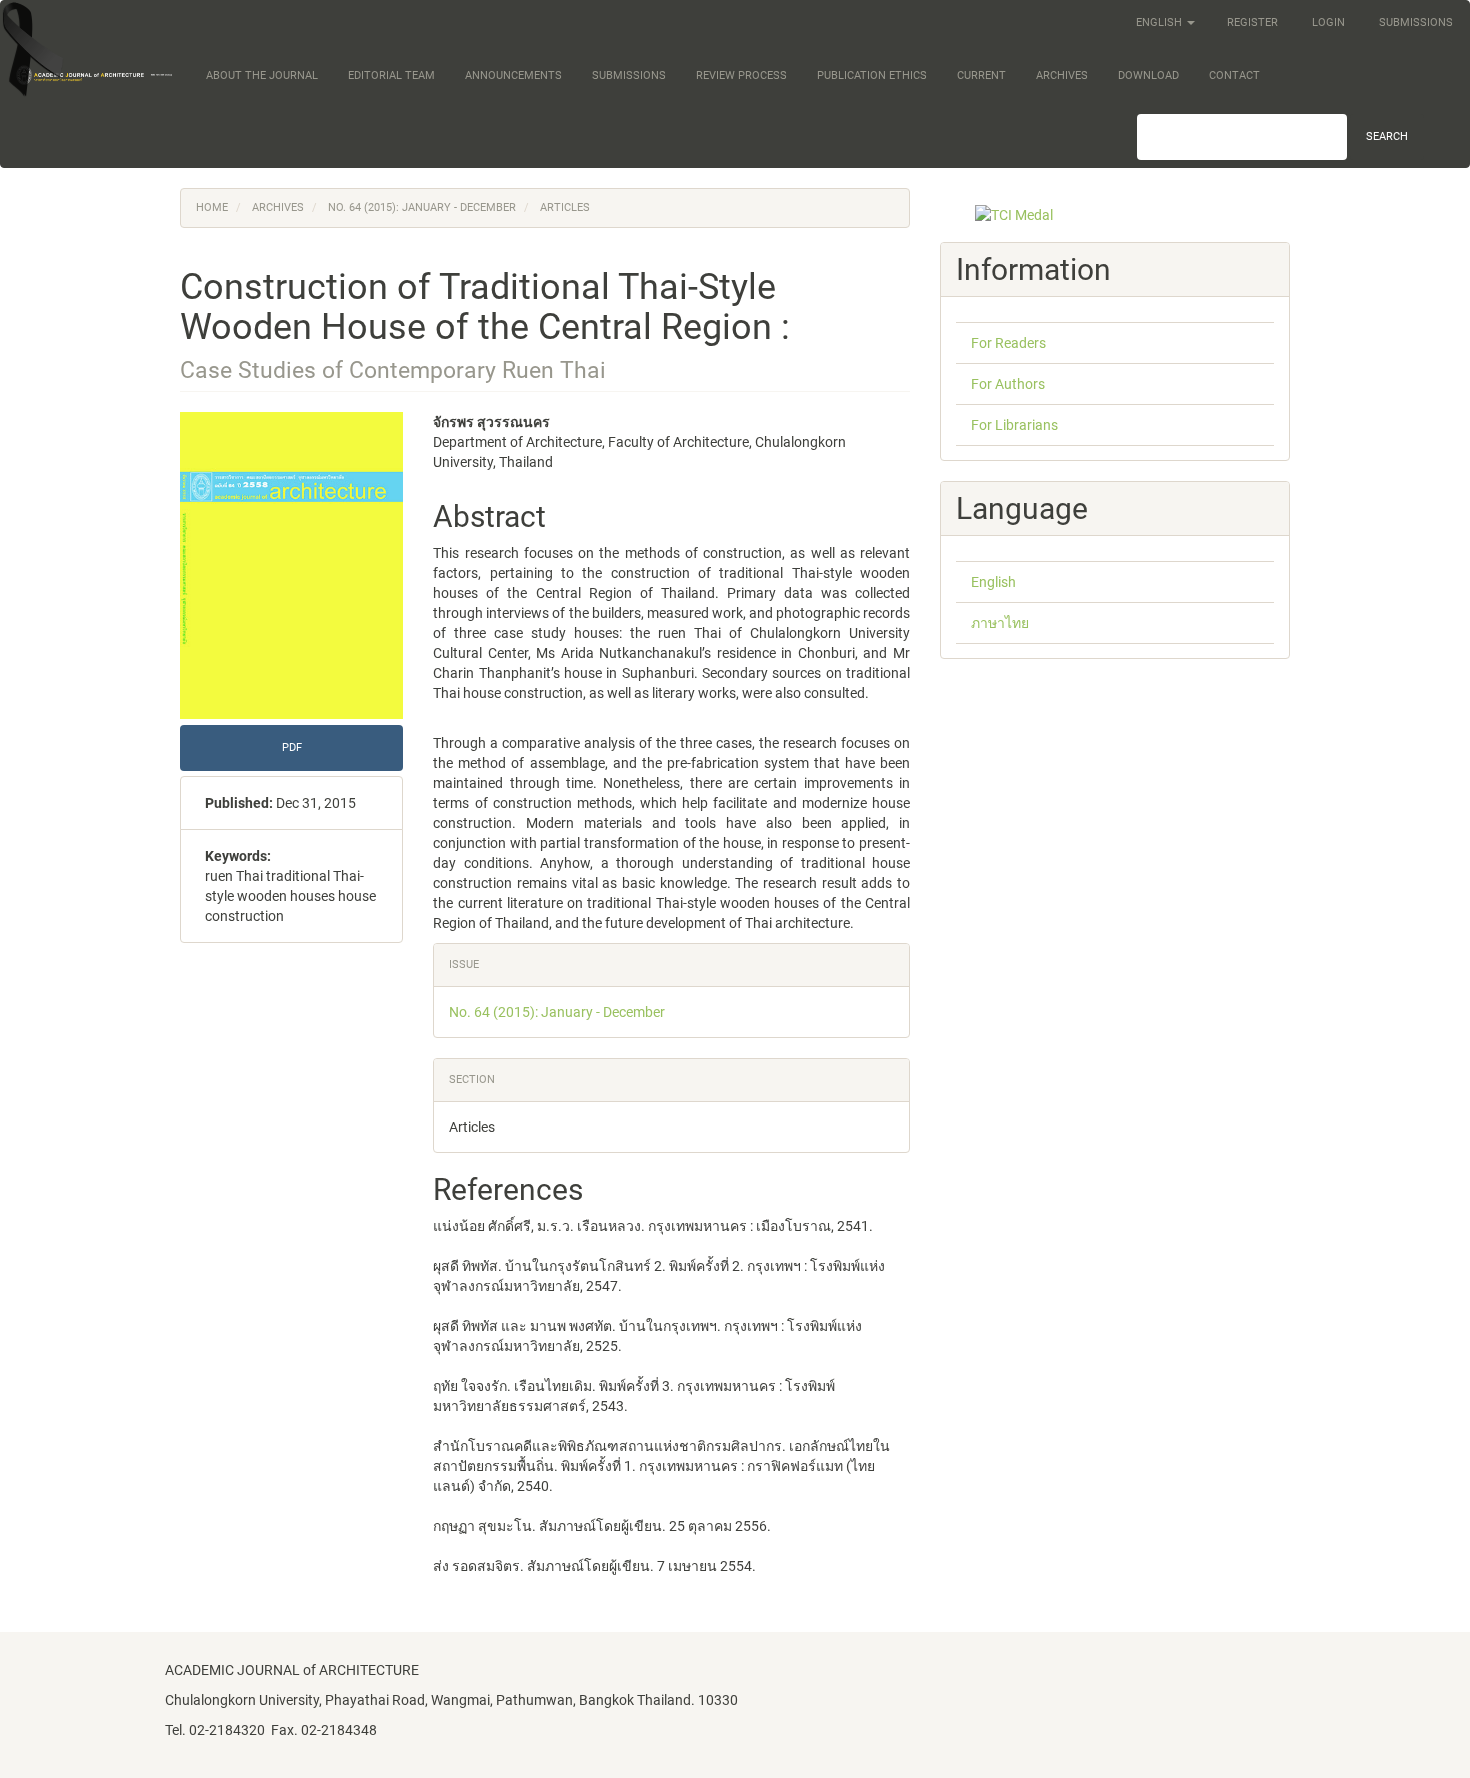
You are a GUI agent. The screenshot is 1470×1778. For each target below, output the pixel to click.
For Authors (1008, 384)
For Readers (1008, 343)
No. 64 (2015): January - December (422, 207)
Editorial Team (391, 75)
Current (981, 75)
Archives (1062, 75)
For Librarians (1014, 425)
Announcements (513, 75)
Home (212, 207)
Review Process (741, 75)
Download (1148, 75)
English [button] (1160, 22)
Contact (1234, 75)
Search (1387, 136)
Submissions (1416, 22)
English (993, 582)
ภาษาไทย (1000, 623)
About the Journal (262, 75)
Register (1252, 22)
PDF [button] (292, 747)
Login (1328, 22)
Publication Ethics (872, 75)
